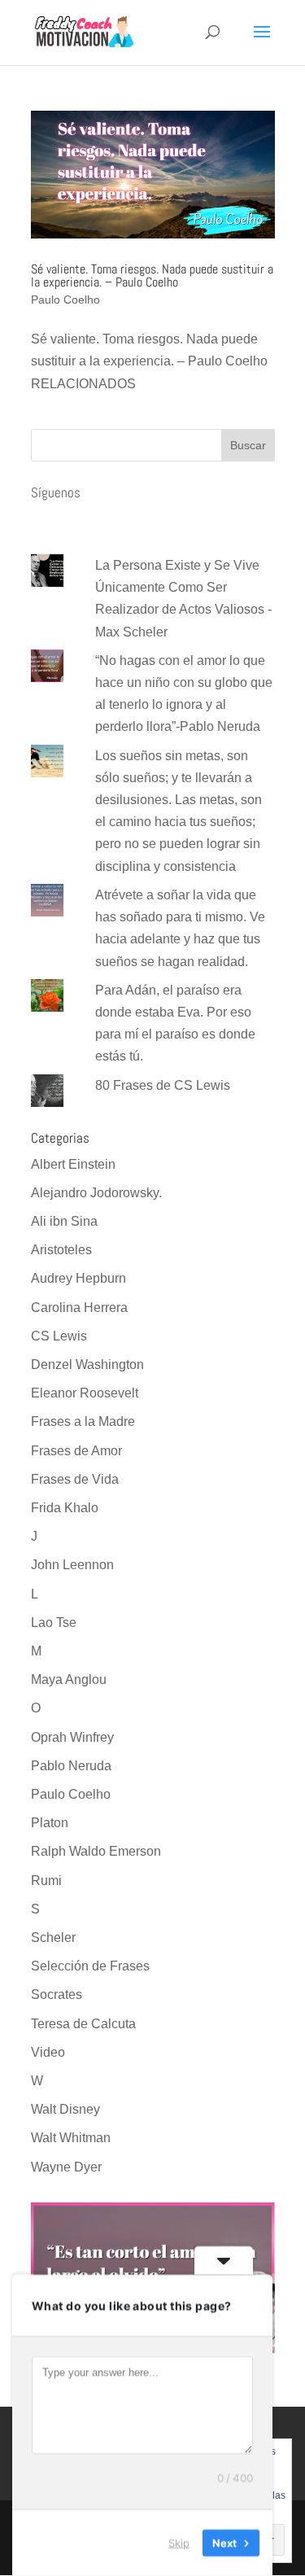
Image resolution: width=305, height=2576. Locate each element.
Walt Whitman (71, 2138)
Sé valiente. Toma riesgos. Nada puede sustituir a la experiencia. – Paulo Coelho (152, 276)
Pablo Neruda (71, 1766)
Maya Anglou (69, 1679)
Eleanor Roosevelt (85, 1393)
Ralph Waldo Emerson (96, 1851)
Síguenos (56, 492)
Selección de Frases (90, 1966)
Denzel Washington (87, 1365)
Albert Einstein (73, 1164)
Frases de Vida (75, 1479)
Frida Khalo (65, 1508)
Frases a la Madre (83, 1421)
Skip (179, 2543)
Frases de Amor (76, 1451)
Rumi (46, 1881)
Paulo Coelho (65, 300)
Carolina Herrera (79, 1308)
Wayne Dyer (66, 2167)
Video (48, 2052)
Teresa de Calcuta (83, 2024)
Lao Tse (54, 1623)
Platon (50, 1823)
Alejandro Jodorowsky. (96, 1193)
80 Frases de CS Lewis (163, 1085)
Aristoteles (61, 1250)
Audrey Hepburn (78, 1278)
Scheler (53, 1937)
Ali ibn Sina (64, 1221)
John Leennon (72, 1565)
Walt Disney (65, 2109)
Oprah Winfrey (72, 1737)
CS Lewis (59, 1336)
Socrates (57, 1994)
